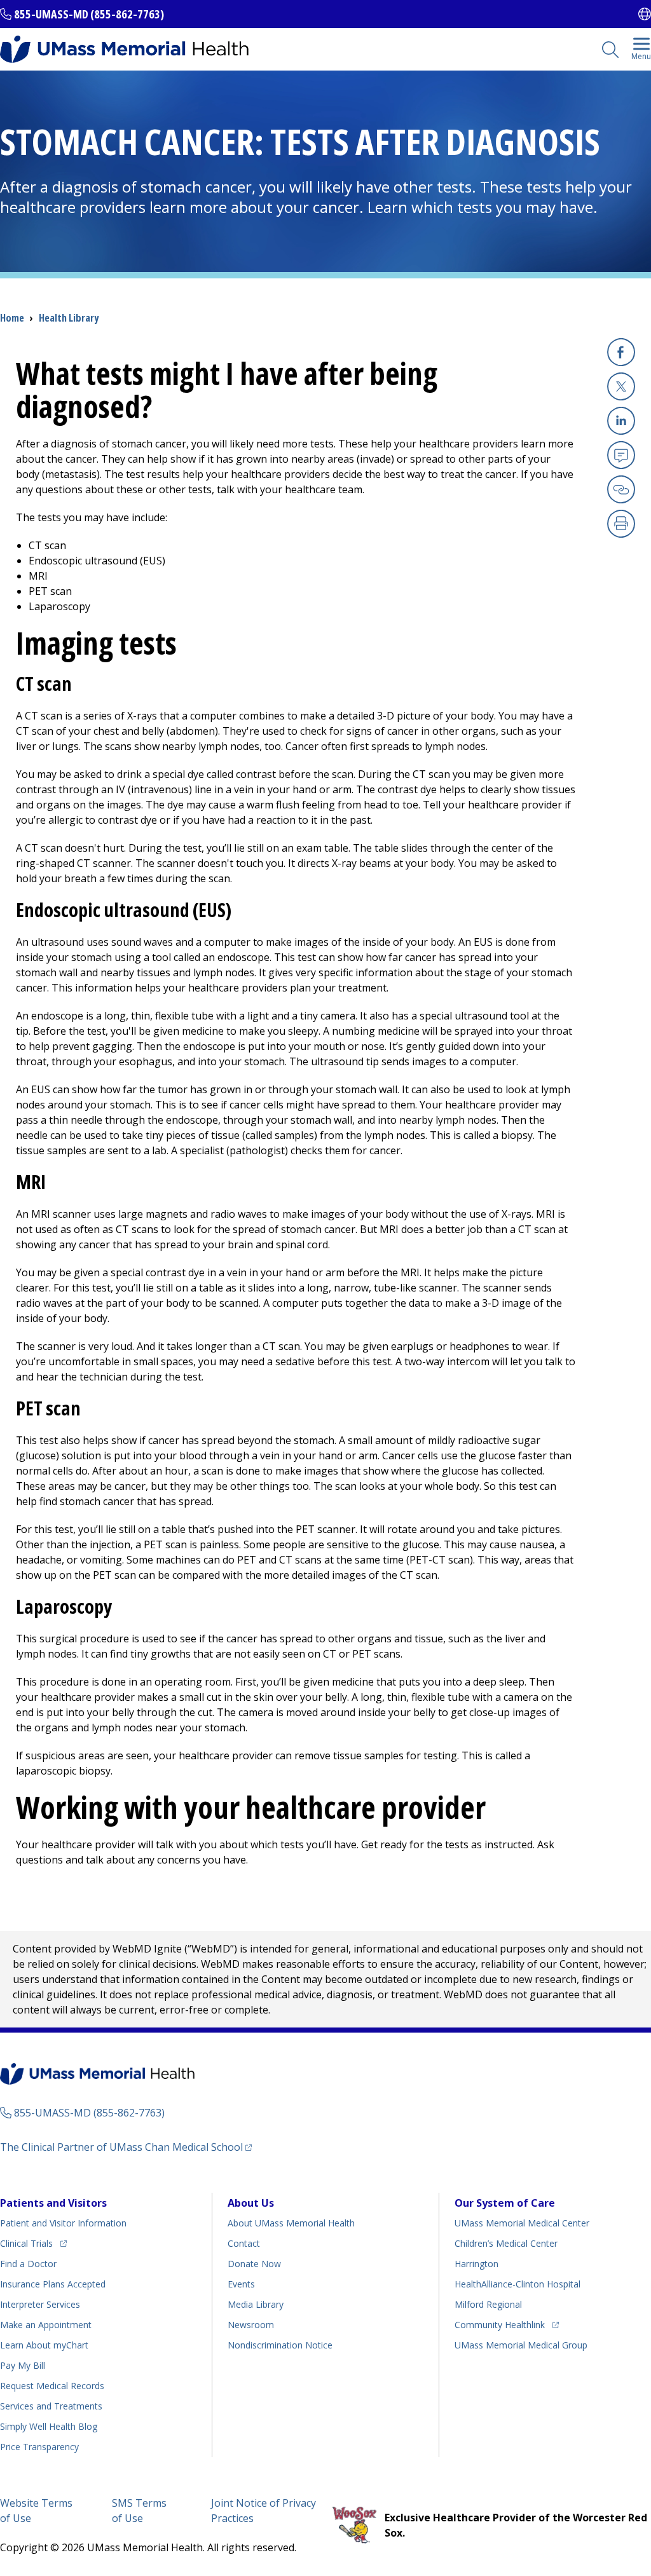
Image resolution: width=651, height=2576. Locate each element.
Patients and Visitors (53, 2203)
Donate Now (254, 2264)
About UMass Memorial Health (291, 2223)
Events (241, 2284)
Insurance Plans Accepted (53, 2284)
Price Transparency (39, 2447)
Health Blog (49, 2426)
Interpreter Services (40, 2304)
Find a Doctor (28, 2264)
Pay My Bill (23, 2365)
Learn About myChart (44, 2345)
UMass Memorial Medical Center (522, 2223)
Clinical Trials (33, 2243)
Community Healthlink (500, 2324)
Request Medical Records (52, 2386)
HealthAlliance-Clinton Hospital (517, 2284)
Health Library (69, 318)
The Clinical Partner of (126, 2147)
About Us (251, 2203)
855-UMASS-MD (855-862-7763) (89, 14)
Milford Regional (488, 2304)
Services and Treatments (51, 2406)
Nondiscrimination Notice (280, 2345)
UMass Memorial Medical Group (521, 2345)
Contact (244, 2243)
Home (12, 318)
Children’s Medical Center (506, 2243)
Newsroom (251, 2325)
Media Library (256, 2304)
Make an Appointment (46, 2325)
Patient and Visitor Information (63, 2223)
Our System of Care (505, 2203)
